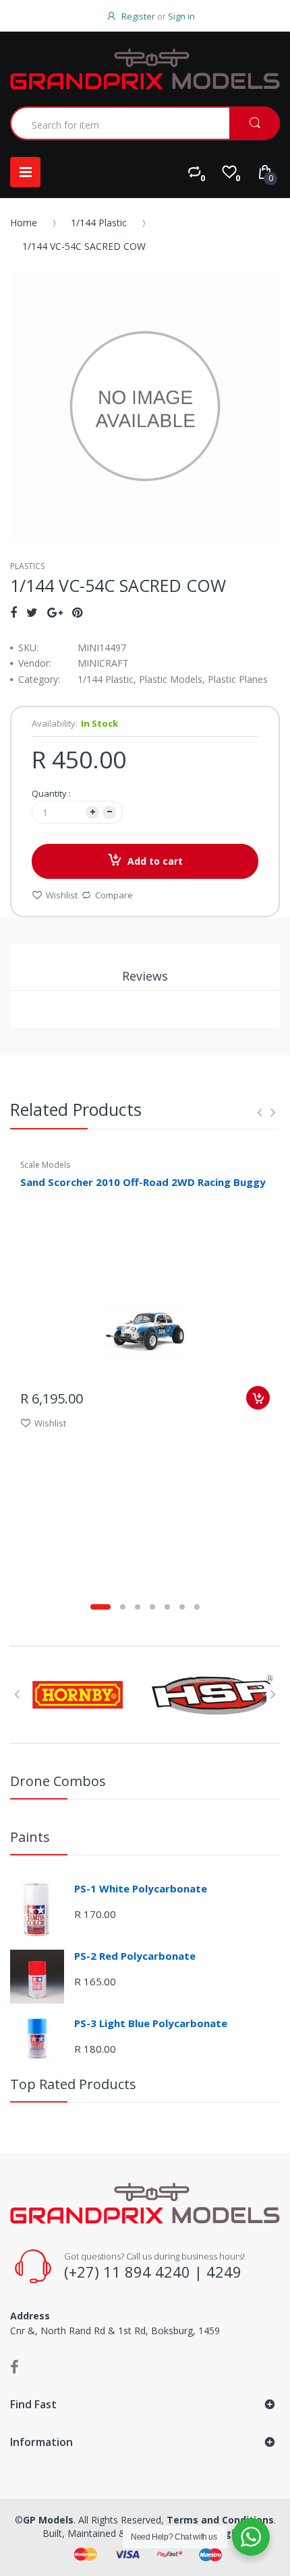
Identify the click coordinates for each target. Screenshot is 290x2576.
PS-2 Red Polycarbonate (135, 1956)
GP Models (48, 2520)
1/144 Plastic (99, 223)
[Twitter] (32, 612)
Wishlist (62, 895)
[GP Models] (145, 69)
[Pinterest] (77, 612)
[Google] (55, 612)
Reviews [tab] (145, 976)
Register (138, 16)
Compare (114, 895)
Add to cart (155, 861)
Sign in (181, 16)
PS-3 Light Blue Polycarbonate (151, 2023)
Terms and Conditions (220, 2520)
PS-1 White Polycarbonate (141, 1888)
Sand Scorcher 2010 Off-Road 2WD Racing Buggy (143, 1182)
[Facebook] (13, 612)
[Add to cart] (258, 1398)
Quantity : (51, 793)
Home (24, 223)
